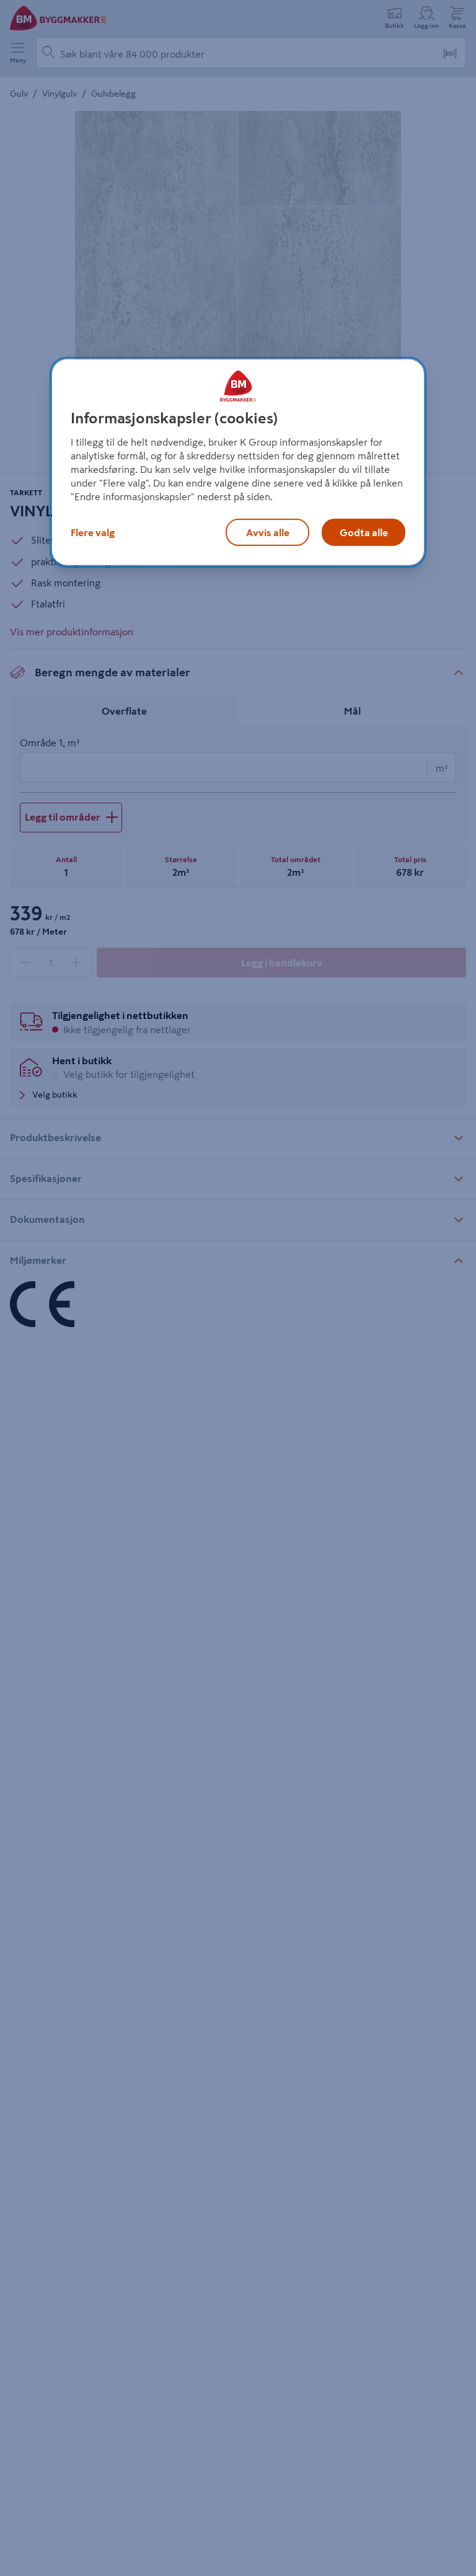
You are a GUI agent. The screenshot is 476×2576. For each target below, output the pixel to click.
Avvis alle (268, 532)
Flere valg (93, 532)
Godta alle (364, 532)
